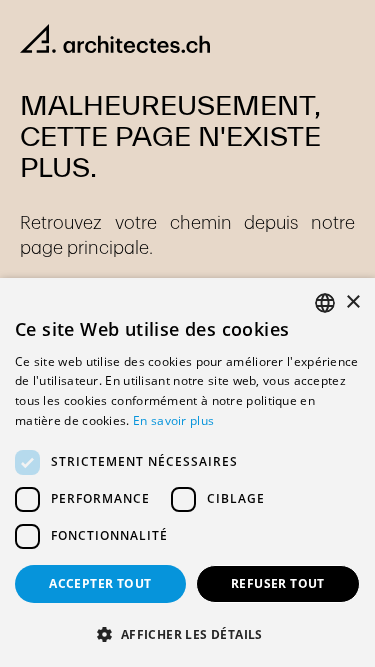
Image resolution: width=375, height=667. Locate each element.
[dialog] (187, 472)
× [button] (352, 302)
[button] (187, 634)
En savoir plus (173, 420)
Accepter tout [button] (100, 583)
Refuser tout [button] (278, 583)
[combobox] (325, 303)
